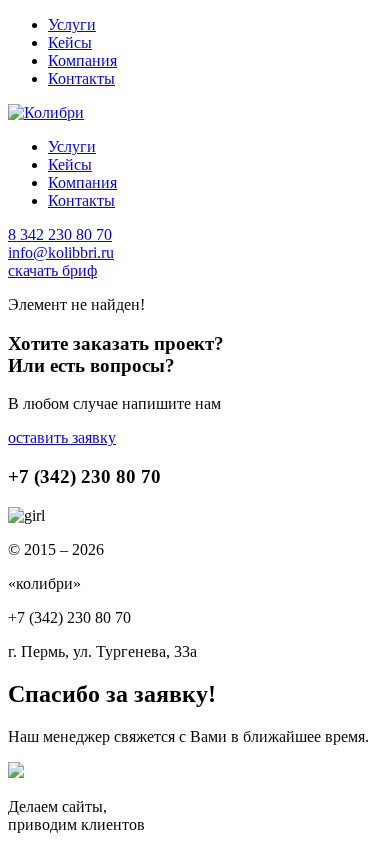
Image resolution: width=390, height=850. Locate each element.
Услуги (72, 24)
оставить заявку (62, 437)
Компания (82, 60)
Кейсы (70, 42)
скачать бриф (52, 270)
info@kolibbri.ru (61, 252)
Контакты (81, 78)
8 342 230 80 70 (60, 234)
